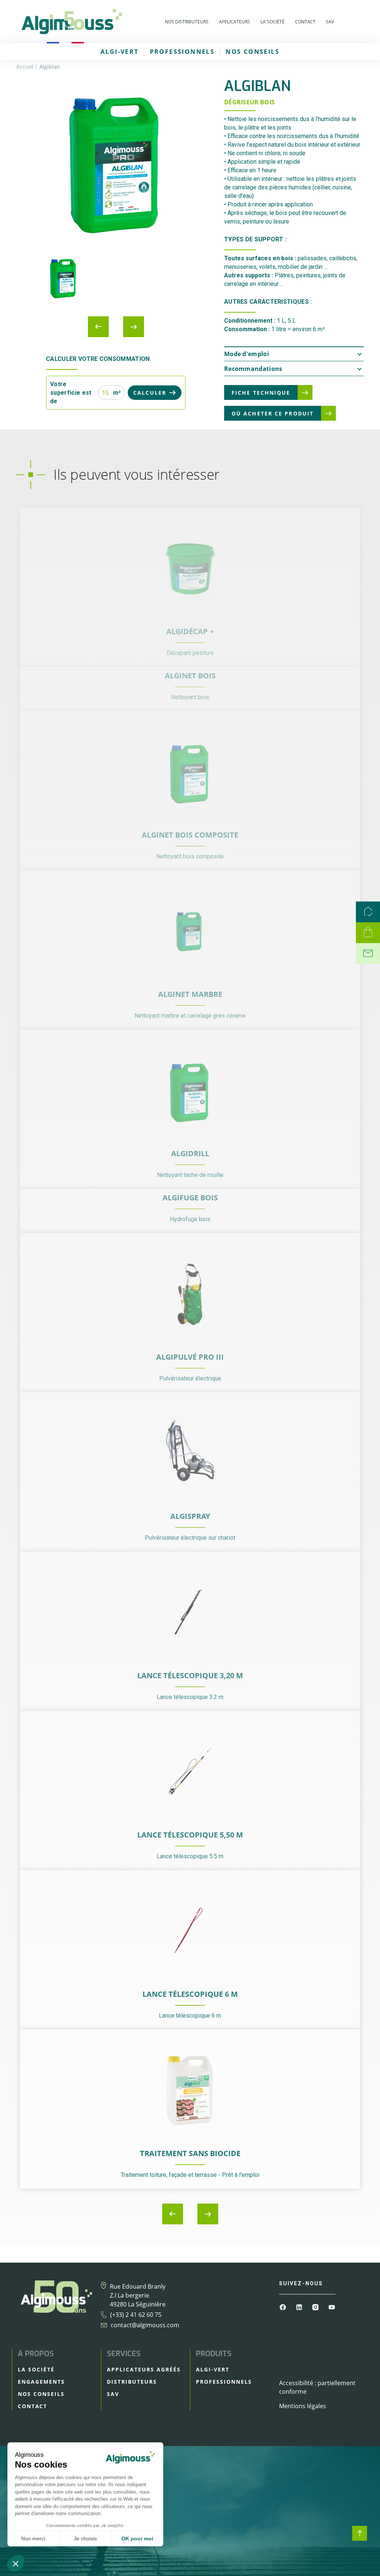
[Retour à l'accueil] (71, 22)
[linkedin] (300, 2306)
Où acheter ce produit (273, 413)
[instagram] (316, 2306)
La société (273, 22)
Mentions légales (303, 2406)
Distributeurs (132, 2382)
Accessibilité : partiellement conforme (317, 2387)
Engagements (41, 2382)
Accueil (25, 67)
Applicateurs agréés (144, 2369)
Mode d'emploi (247, 354)
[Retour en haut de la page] (360, 2533)
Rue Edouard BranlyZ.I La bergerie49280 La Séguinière (138, 2295)
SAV (330, 22)
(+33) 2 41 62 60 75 (136, 2315)
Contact (305, 22)
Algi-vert (120, 52)
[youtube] (332, 2306)
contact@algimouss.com (145, 2325)
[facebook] (284, 2306)
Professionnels (182, 52)
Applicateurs (235, 22)
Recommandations (253, 369)
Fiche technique (261, 393)
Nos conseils (253, 52)
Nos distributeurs (187, 22)
